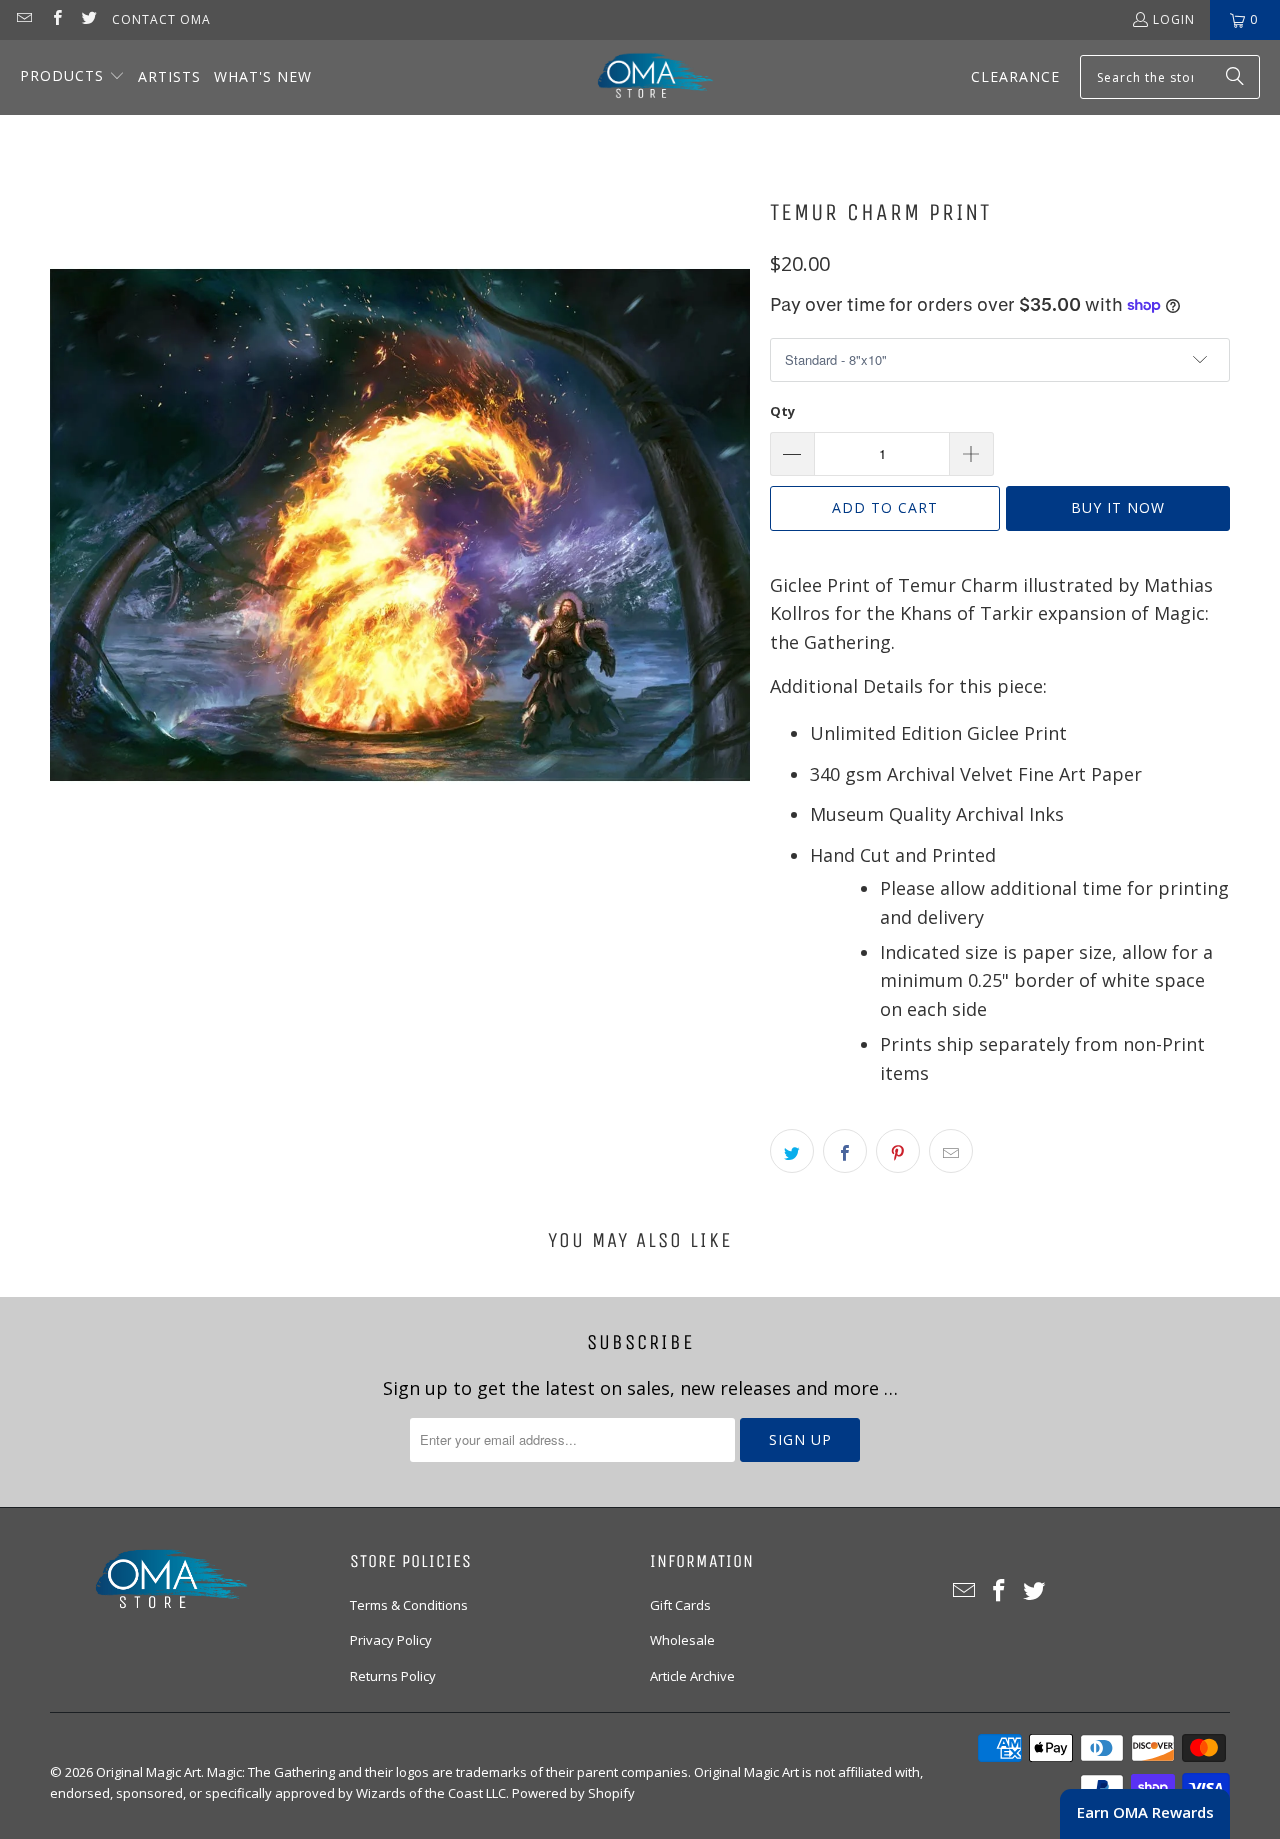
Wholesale (682, 1640)
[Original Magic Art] (643, 77)
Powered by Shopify (573, 1793)
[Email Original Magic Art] (23, 19)
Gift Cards (680, 1605)
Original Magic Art (148, 1772)
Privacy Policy (391, 1640)
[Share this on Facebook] (845, 1151)
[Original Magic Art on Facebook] (55, 19)
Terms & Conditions (409, 1605)
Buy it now (1118, 507)
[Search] (1235, 77)
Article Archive (692, 1676)
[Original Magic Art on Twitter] (88, 19)
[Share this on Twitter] (792, 1151)
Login (1174, 19)
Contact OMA (161, 19)
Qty (782, 411)
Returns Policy (393, 1676)
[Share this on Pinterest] (898, 1151)
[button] (72, 77)
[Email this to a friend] (951, 1151)
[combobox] (1170, 77)
